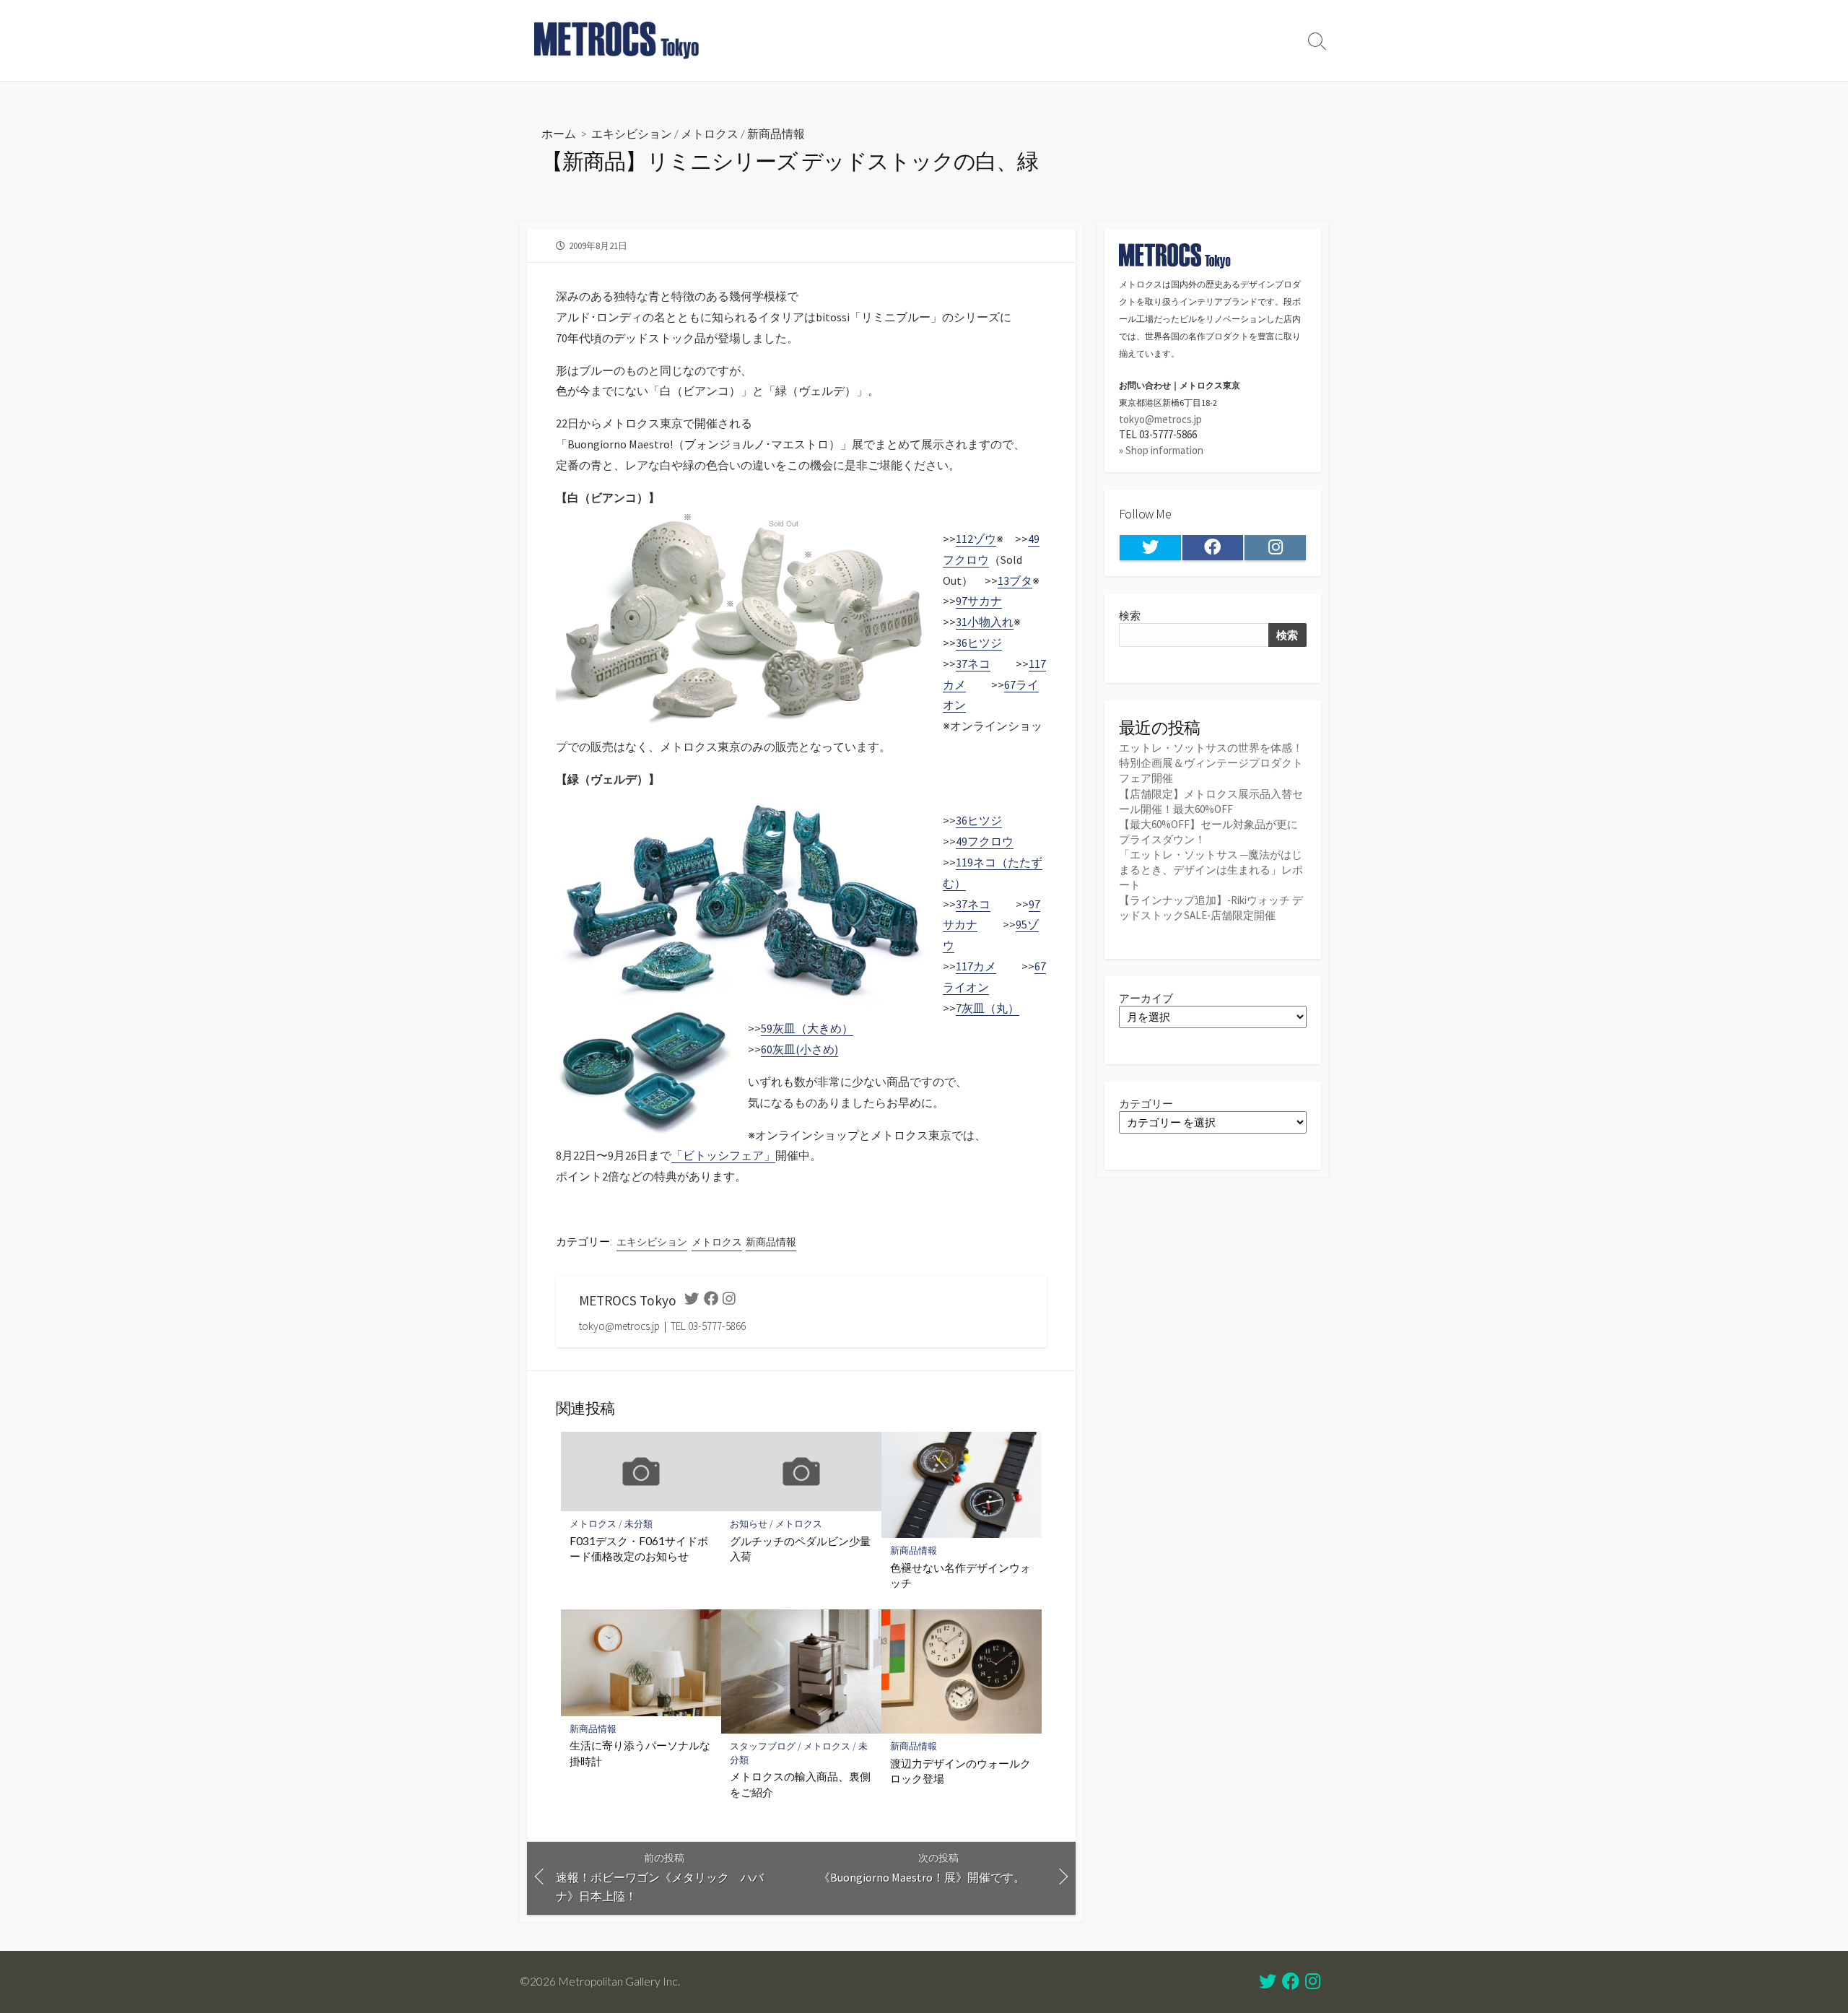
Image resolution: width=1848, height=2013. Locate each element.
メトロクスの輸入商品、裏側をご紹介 (800, 1784)
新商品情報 (776, 133)
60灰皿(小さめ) (799, 1049)
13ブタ (1015, 581)
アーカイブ (1146, 998)
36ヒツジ (979, 643)
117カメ (976, 966)
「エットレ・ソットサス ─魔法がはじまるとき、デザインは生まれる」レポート (1211, 870)
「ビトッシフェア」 (723, 1155)
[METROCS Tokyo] (617, 40)
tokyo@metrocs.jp (1160, 419)
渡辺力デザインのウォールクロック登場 (960, 1771)
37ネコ (973, 664)
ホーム (559, 133)
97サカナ (979, 601)
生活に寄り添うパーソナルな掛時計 (640, 1753)
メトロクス (710, 133)
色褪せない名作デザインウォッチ (960, 1575)
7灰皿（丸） (988, 1008)
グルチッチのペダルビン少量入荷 (800, 1549)
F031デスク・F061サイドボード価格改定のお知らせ (639, 1549)
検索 (1130, 616)
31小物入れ (985, 622)
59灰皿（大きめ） (807, 1028)
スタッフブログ (763, 1746)
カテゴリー (1146, 1104)
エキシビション (632, 133)
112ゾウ (976, 539)
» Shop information (1161, 450)
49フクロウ (985, 841)
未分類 (638, 1524)
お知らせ (749, 1524)
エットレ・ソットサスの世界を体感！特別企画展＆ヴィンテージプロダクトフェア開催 (1211, 763)
